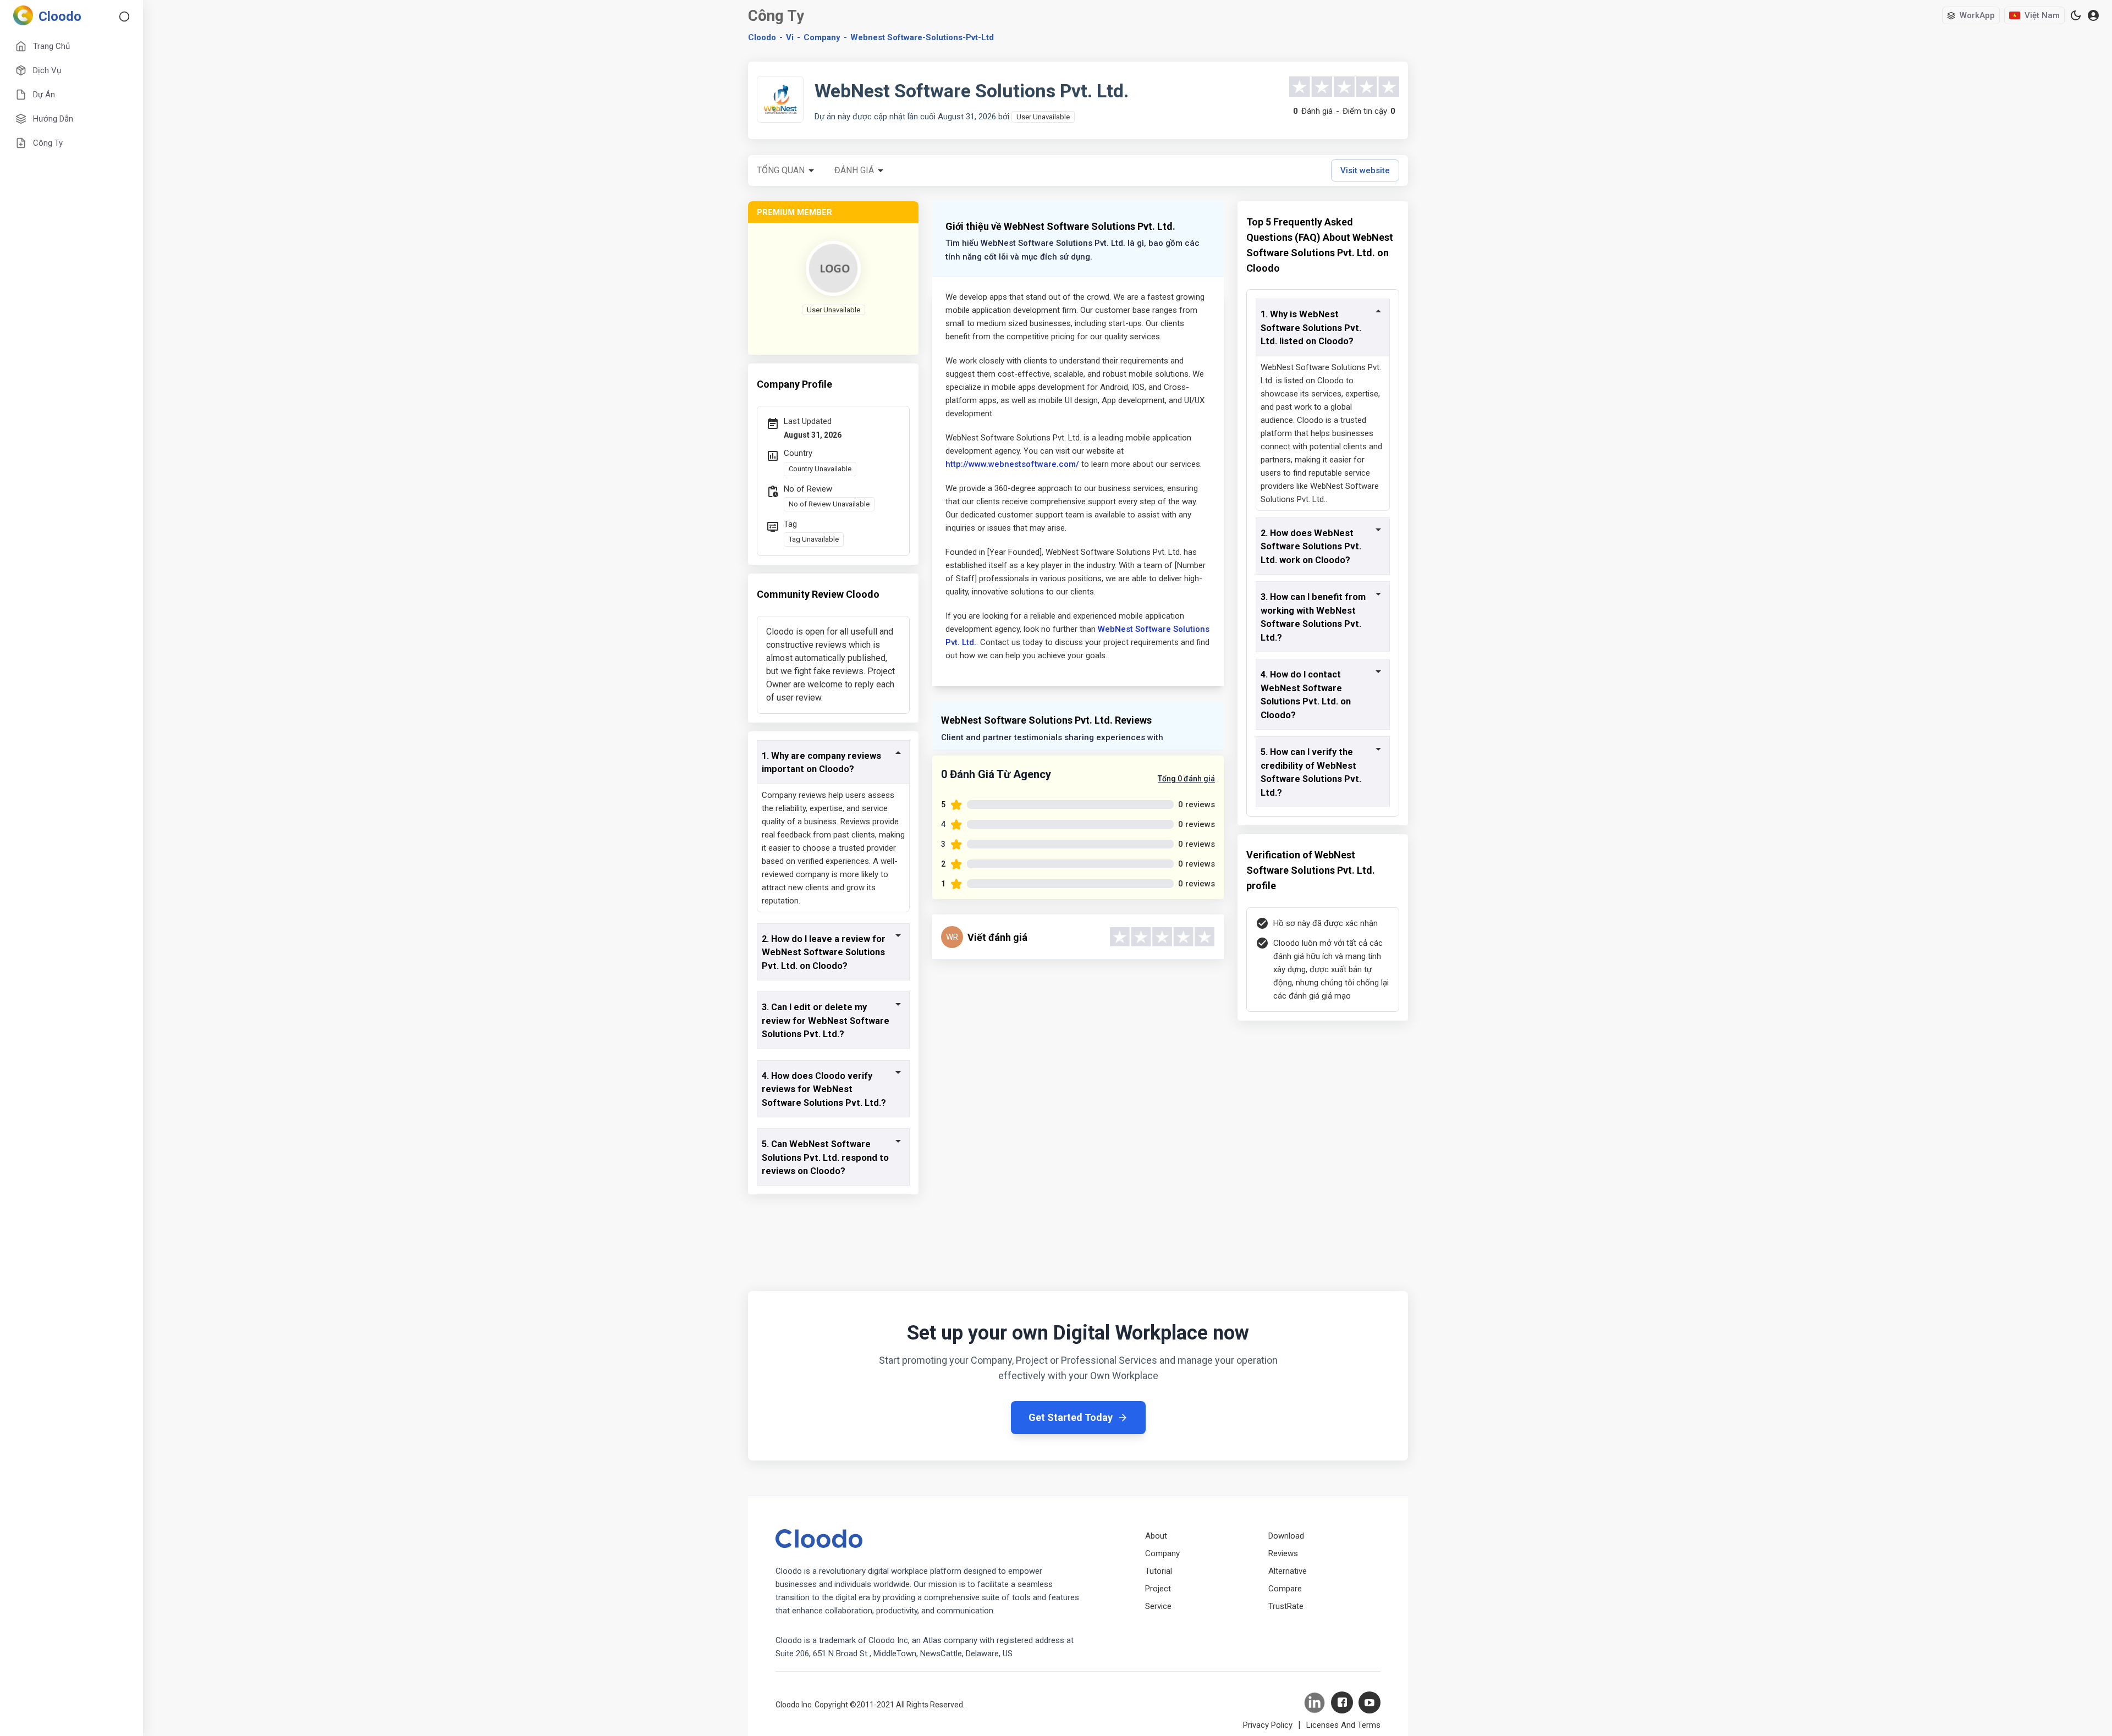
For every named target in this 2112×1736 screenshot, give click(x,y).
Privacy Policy (1268, 1725)
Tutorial (1159, 1571)
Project (1158, 1589)
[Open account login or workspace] (2093, 16)
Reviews (1283, 1553)
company (822, 37)
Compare (1285, 1589)
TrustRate (1286, 1606)
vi (790, 37)
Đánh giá (854, 170)
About (1156, 1536)
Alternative (1288, 1571)
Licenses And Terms (1343, 1725)
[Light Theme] (2076, 15)
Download (1286, 1536)
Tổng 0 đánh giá (1186, 779)
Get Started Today (1071, 1417)
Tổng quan (781, 170)
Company (1162, 1553)
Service (1158, 1606)
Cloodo (762, 37)
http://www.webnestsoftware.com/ (1012, 464)
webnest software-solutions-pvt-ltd (922, 37)
